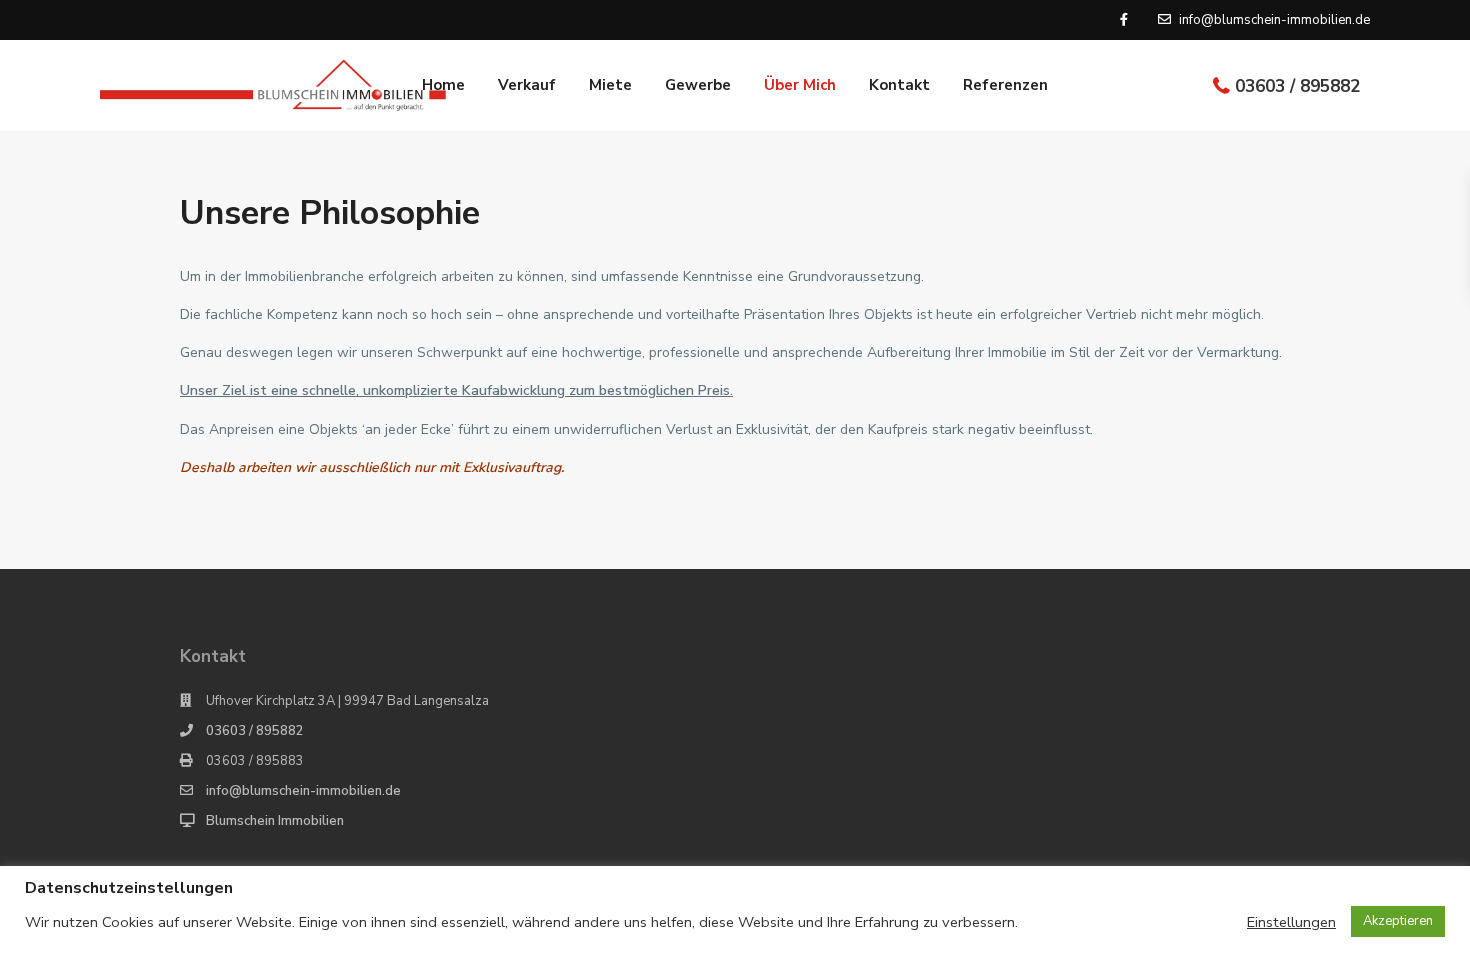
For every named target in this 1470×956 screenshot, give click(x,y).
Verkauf (527, 85)
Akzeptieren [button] (1398, 921)
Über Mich (800, 85)
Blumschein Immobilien (275, 821)
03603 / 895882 (1297, 86)
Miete (610, 85)
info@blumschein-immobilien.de (303, 791)
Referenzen (1005, 85)
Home (443, 85)
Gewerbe (698, 85)
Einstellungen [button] (1291, 922)
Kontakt (899, 85)
